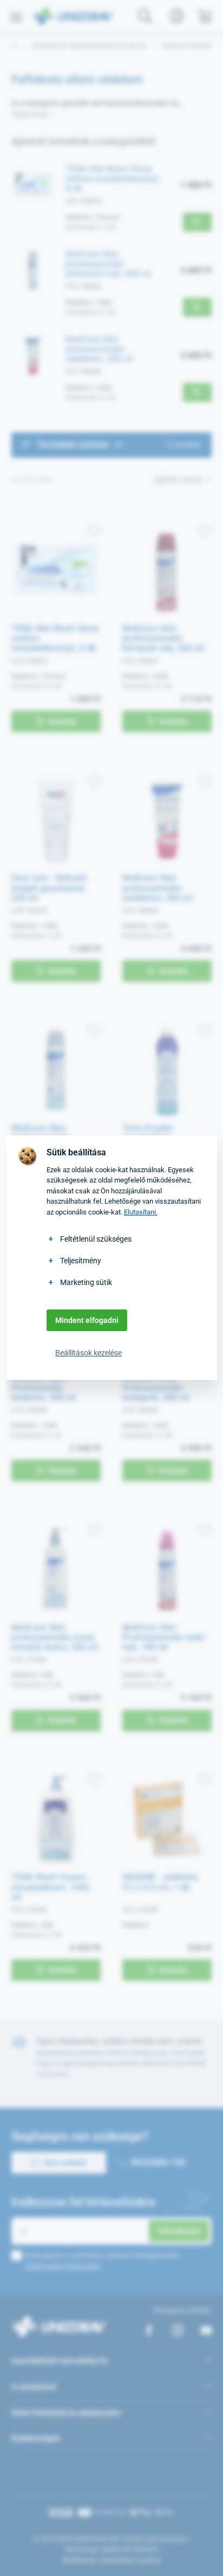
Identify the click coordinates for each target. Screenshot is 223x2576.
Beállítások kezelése (88, 1353)
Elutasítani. (141, 1212)
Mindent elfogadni (87, 1320)
